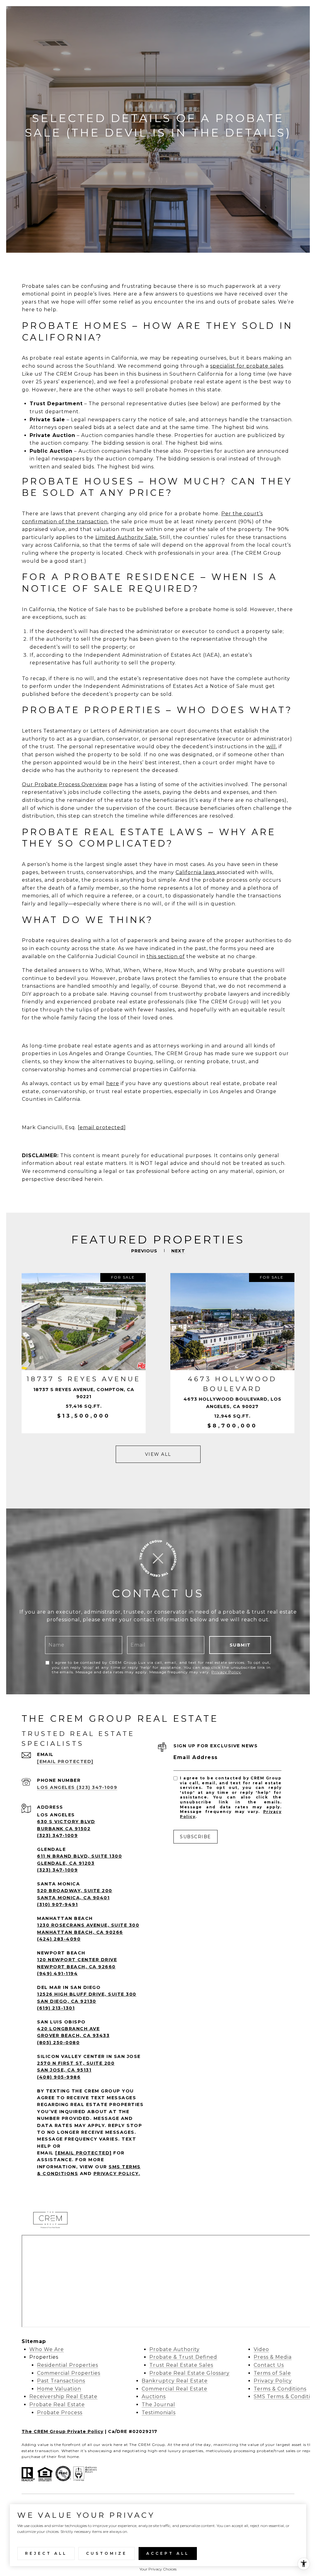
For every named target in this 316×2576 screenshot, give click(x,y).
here (113, 1083)
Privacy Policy (226, 1672)
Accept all (168, 2553)
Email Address (196, 1757)
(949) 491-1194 (57, 1974)
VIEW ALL (158, 1454)
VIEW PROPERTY (84, 1353)
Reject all (46, 2553)
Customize (107, 2553)
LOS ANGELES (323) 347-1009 (77, 1787)
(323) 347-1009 (57, 1835)
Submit (240, 1645)
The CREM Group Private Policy (62, 2431)
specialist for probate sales (247, 366)
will (271, 747)
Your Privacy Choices (158, 2569)
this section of (166, 956)
